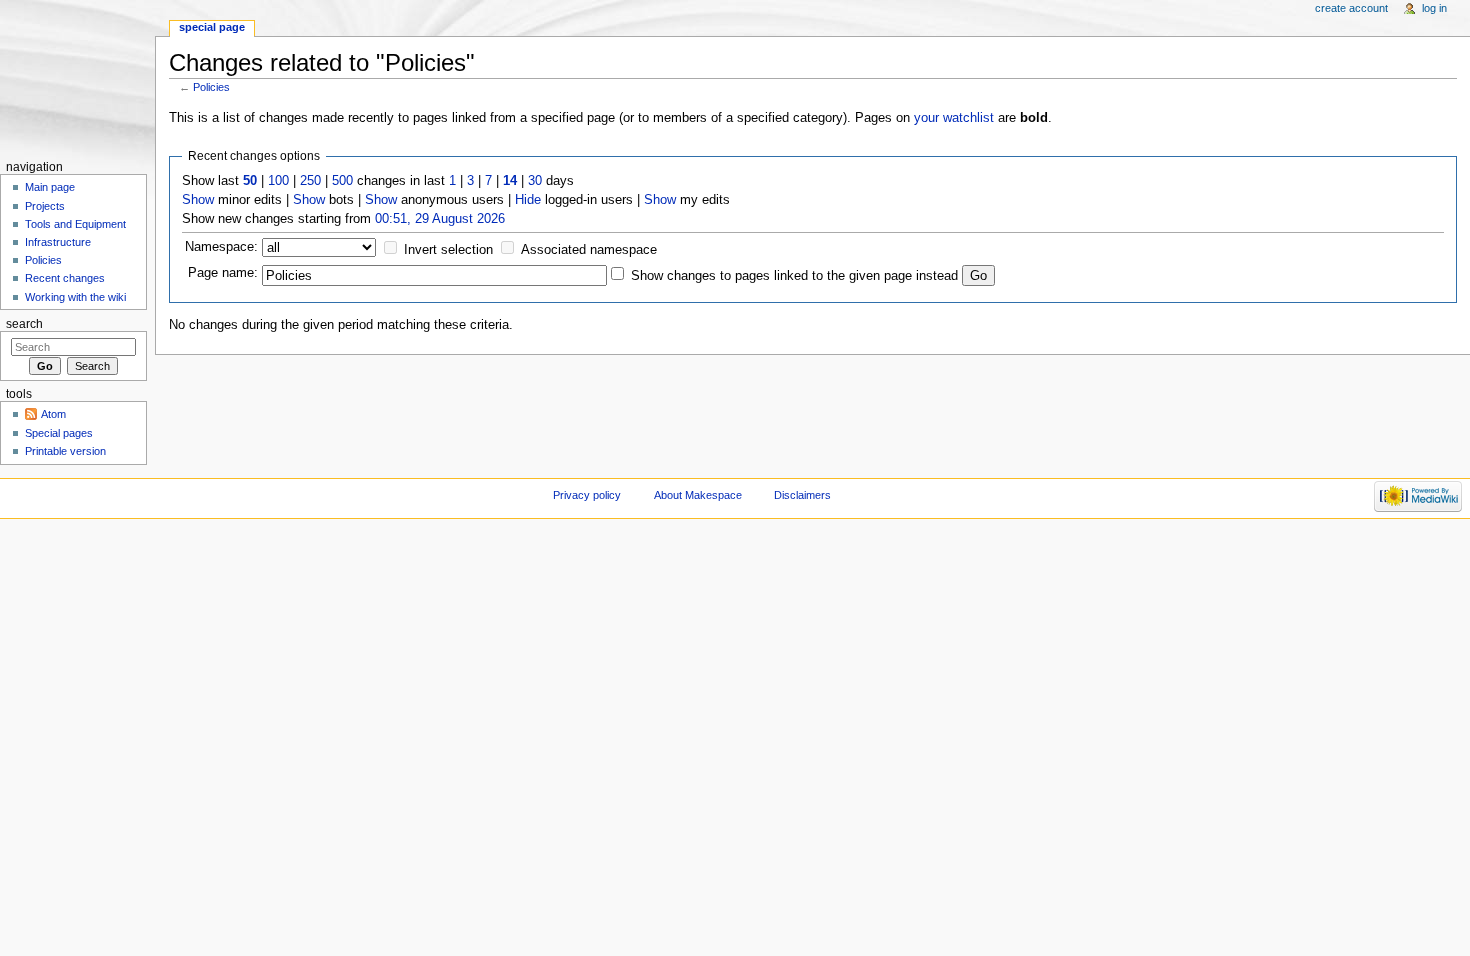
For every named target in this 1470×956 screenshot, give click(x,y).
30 (535, 181)
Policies (211, 87)
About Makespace (698, 495)
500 (342, 181)
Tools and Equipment (75, 224)
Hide (528, 200)
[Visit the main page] (77, 77)
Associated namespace (589, 250)
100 (278, 181)
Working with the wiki (75, 297)
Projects (45, 206)
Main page (50, 187)
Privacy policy (587, 495)
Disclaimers (802, 495)
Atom (53, 414)
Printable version (65, 451)
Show (198, 200)
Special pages (59, 433)
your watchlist (954, 118)
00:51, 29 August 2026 (440, 219)
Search (24, 324)
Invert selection (448, 250)
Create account (1351, 8)
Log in (1434, 8)
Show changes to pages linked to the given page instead (794, 276)
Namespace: (221, 247)
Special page (212, 27)
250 (310, 181)
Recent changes (65, 278)
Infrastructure (58, 242)
